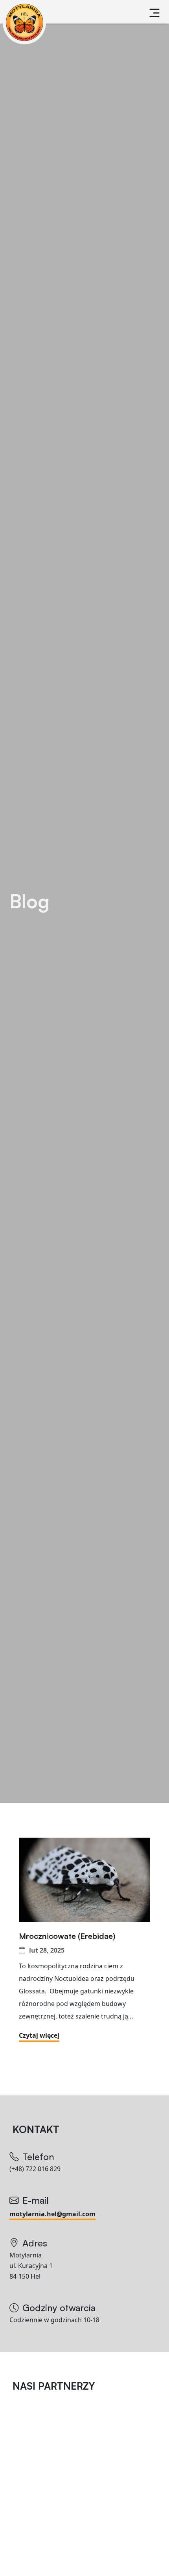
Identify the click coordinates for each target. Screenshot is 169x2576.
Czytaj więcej (39, 2035)
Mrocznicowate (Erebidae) (67, 1936)
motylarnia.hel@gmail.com (52, 2214)
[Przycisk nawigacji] (154, 13)
